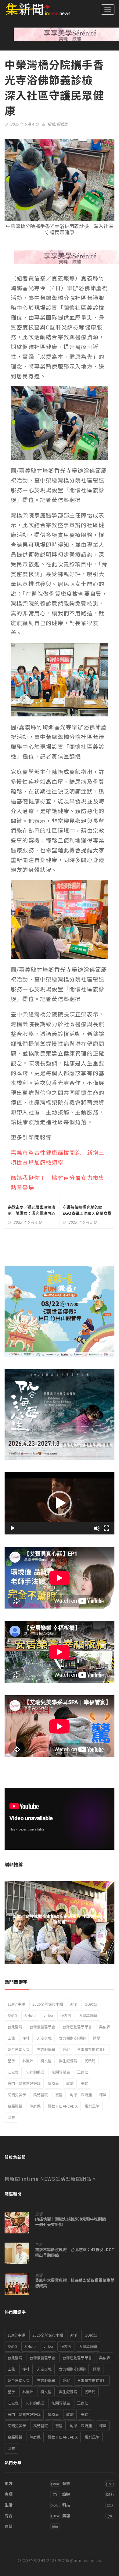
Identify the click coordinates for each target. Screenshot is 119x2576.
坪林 (26, 2038)
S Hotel (30, 2015)
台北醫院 (15, 2027)
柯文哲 (46, 2061)
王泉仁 (83, 2072)
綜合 (9, 2516)
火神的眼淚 (35, 2072)
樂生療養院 (68, 2061)
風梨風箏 (92, 2106)
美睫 (85, 2083)
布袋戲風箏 (46, 2049)
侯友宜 (66, 2015)
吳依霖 (105, 2027)
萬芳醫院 (41, 2095)
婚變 (97, 2038)
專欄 (9, 2494)
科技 (66, 2505)
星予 (11, 2061)
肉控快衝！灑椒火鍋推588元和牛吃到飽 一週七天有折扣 (73, 2222)
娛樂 (66, 2483)
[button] (60, 1503)
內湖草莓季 (88, 2015)
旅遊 (66, 2494)
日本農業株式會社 (92, 2049)
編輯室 (62, 124)
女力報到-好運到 (72, 2038)
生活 (39, 2214)
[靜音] (97, 1528)
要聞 (9, 2526)
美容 (66, 2516)
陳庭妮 (35, 2106)
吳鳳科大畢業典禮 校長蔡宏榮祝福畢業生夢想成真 (75, 2283)
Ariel (74, 2004)
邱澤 (103, 2095)
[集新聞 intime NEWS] (35, 9)
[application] (60, 1503)
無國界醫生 (61, 2072)
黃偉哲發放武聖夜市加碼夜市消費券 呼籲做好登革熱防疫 (60, 1919)
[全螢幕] (106, 1528)
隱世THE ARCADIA (63, 2106)
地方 (9, 2483)
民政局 (90, 2061)
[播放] (13, 1528)
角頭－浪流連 (81, 2095)
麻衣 (11, 2117)
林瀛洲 (28, 2061)
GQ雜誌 (91, 2004)
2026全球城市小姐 (48, 2004)
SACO (12, 2015)
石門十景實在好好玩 (24, 2083)
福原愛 (53, 2083)
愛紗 (66, 2049)
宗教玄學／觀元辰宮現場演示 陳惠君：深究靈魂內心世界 (31, 1213)
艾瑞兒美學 (17, 2095)
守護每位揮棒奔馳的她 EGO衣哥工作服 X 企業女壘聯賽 (87, 1213)
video (48, 2015)
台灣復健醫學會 (42, 2027)
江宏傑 (13, 2072)
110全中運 (16, 2004)
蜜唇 (59, 2095)
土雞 (11, 2038)
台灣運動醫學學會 (77, 2027)
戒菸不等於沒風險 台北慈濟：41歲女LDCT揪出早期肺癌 (75, 2252)
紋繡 (70, 2083)
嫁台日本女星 (19, 2049)
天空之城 (44, 2038)
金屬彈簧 (15, 2106)
